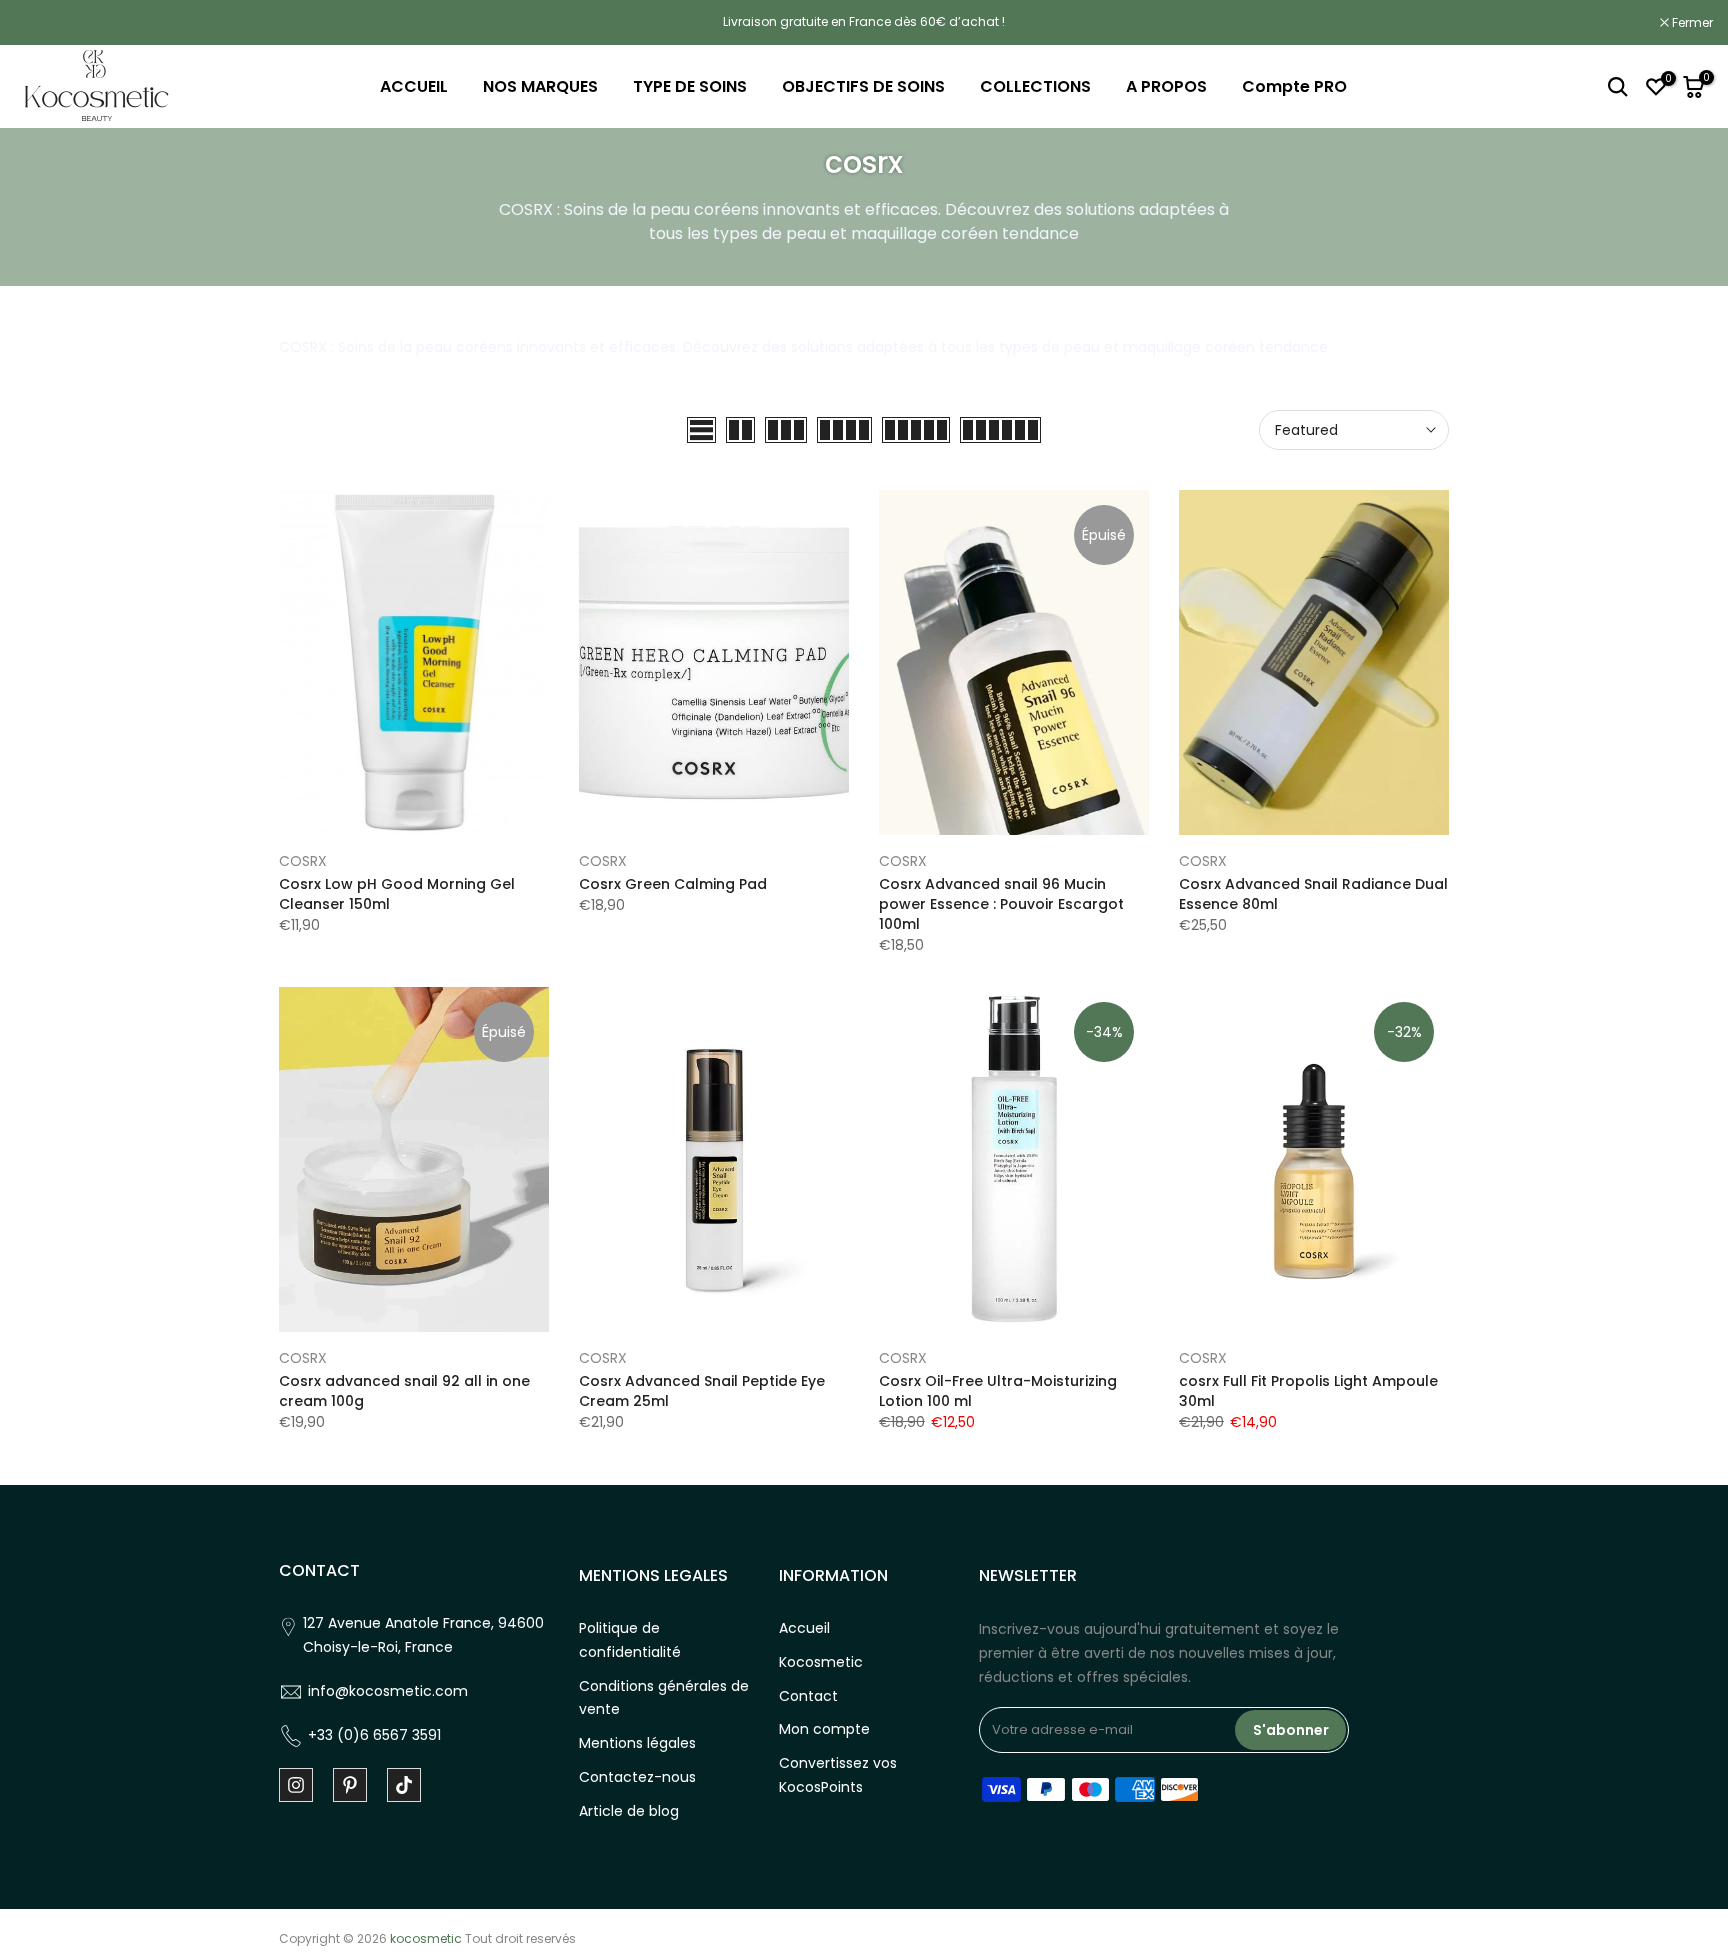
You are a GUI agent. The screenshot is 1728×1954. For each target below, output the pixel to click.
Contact (808, 1696)
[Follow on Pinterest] (350, 1785)
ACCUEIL (414, 86)
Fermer (46, 23)
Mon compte (824, 1729)
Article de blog (629, 1811)
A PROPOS (1166, 86)
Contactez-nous (637, 1777)
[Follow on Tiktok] (404, 1785)
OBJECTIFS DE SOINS (863, 86)
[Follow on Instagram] (296, 1785)
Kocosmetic (821, 1662)
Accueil (804, 1628)
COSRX (303, 861)
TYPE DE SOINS (690, 86)
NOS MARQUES (540, 86)
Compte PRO (1294, 86)
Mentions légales (637, 1743)
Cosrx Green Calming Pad (673, 884)
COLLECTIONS (1035, 86)
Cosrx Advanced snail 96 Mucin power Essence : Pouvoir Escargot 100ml (1001, 904)
